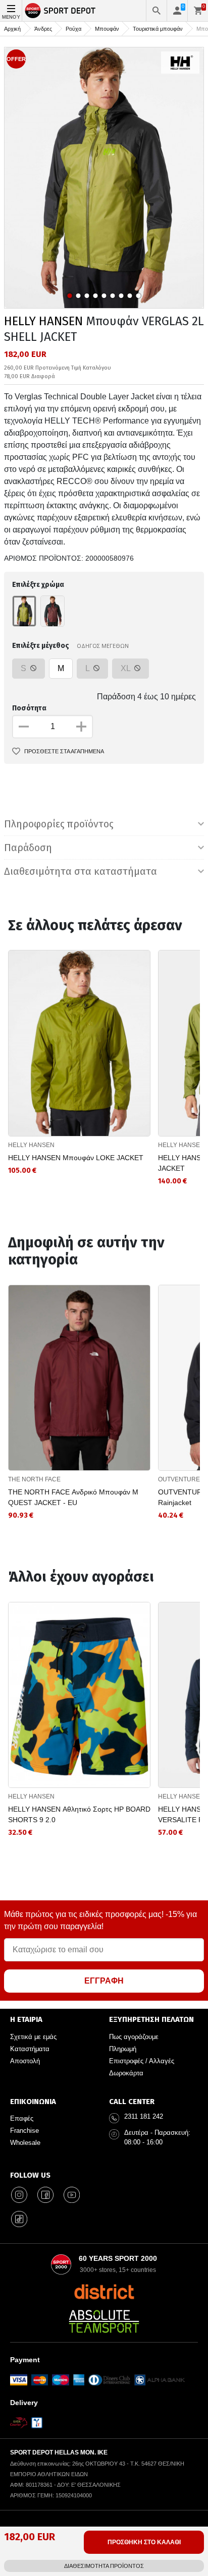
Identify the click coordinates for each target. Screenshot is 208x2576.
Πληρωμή (123, 2049)
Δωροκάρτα (126, 2073)
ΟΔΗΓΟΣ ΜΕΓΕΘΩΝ (103, 646)
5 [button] (104, 296)
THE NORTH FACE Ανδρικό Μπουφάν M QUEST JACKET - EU (73, 1497)
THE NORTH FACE (34, 1479)
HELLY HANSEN (43, 321)
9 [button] (139, 296)
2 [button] (79, 296)
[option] (104, 178)
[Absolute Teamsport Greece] (104, 2321)
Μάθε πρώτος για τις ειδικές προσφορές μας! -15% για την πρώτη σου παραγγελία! (100, 1920)
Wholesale (25, 2143)
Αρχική (12, 29)
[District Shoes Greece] (104, 2292)
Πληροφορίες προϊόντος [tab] (59, 824)
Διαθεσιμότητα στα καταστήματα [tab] (81, 871)
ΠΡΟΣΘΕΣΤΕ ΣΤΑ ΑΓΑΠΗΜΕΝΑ (64, 751)
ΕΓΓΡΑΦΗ (104, 1981)
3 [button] (87, 296)
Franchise (24, 2131)
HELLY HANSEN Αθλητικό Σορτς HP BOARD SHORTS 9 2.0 (79, 1814)
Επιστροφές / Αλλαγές (142, 2061)
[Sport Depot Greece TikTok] (19, 2219)
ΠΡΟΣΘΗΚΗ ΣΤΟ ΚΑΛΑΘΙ (144, 2542)
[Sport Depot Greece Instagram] (19, 2195)
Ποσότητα (29, 708)
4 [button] (96, 296)
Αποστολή (25, 2061)
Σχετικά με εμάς (33, 2037)
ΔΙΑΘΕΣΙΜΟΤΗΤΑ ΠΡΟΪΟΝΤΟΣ (104, 2566)
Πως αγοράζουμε (134, 2037)
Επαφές (22, 2118)
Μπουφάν (107, 29)
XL (126, 668)
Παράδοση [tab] (28, 848)
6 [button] (113, 296)
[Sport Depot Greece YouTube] (72, 2195)
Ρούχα (73, 29)
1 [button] (70, 296)
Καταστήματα (30, 2049)
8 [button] (130, 296)
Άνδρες (43, 29)
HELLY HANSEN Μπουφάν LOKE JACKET (76, 1158)
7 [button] (121, 296)
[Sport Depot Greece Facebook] (45, 2195)
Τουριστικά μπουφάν (158, 29)
